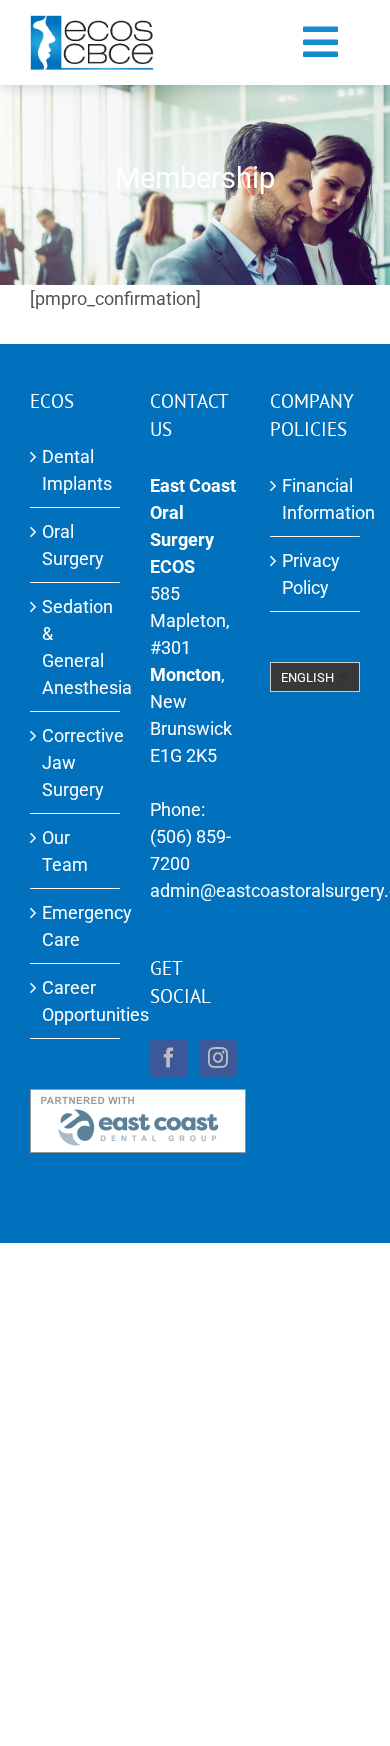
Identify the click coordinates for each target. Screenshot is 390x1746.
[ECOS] (92, 23)
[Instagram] (218, 1058)
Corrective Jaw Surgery (76, 762)
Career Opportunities (76, 1001)
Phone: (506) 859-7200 (190, 836)
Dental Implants (76, 470)
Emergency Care (76, 926)
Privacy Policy (311, 574)
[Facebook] (169, 1058)
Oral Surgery (73, 545)
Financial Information (316, 499)
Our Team (65, 851)
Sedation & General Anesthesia (76, 647)
